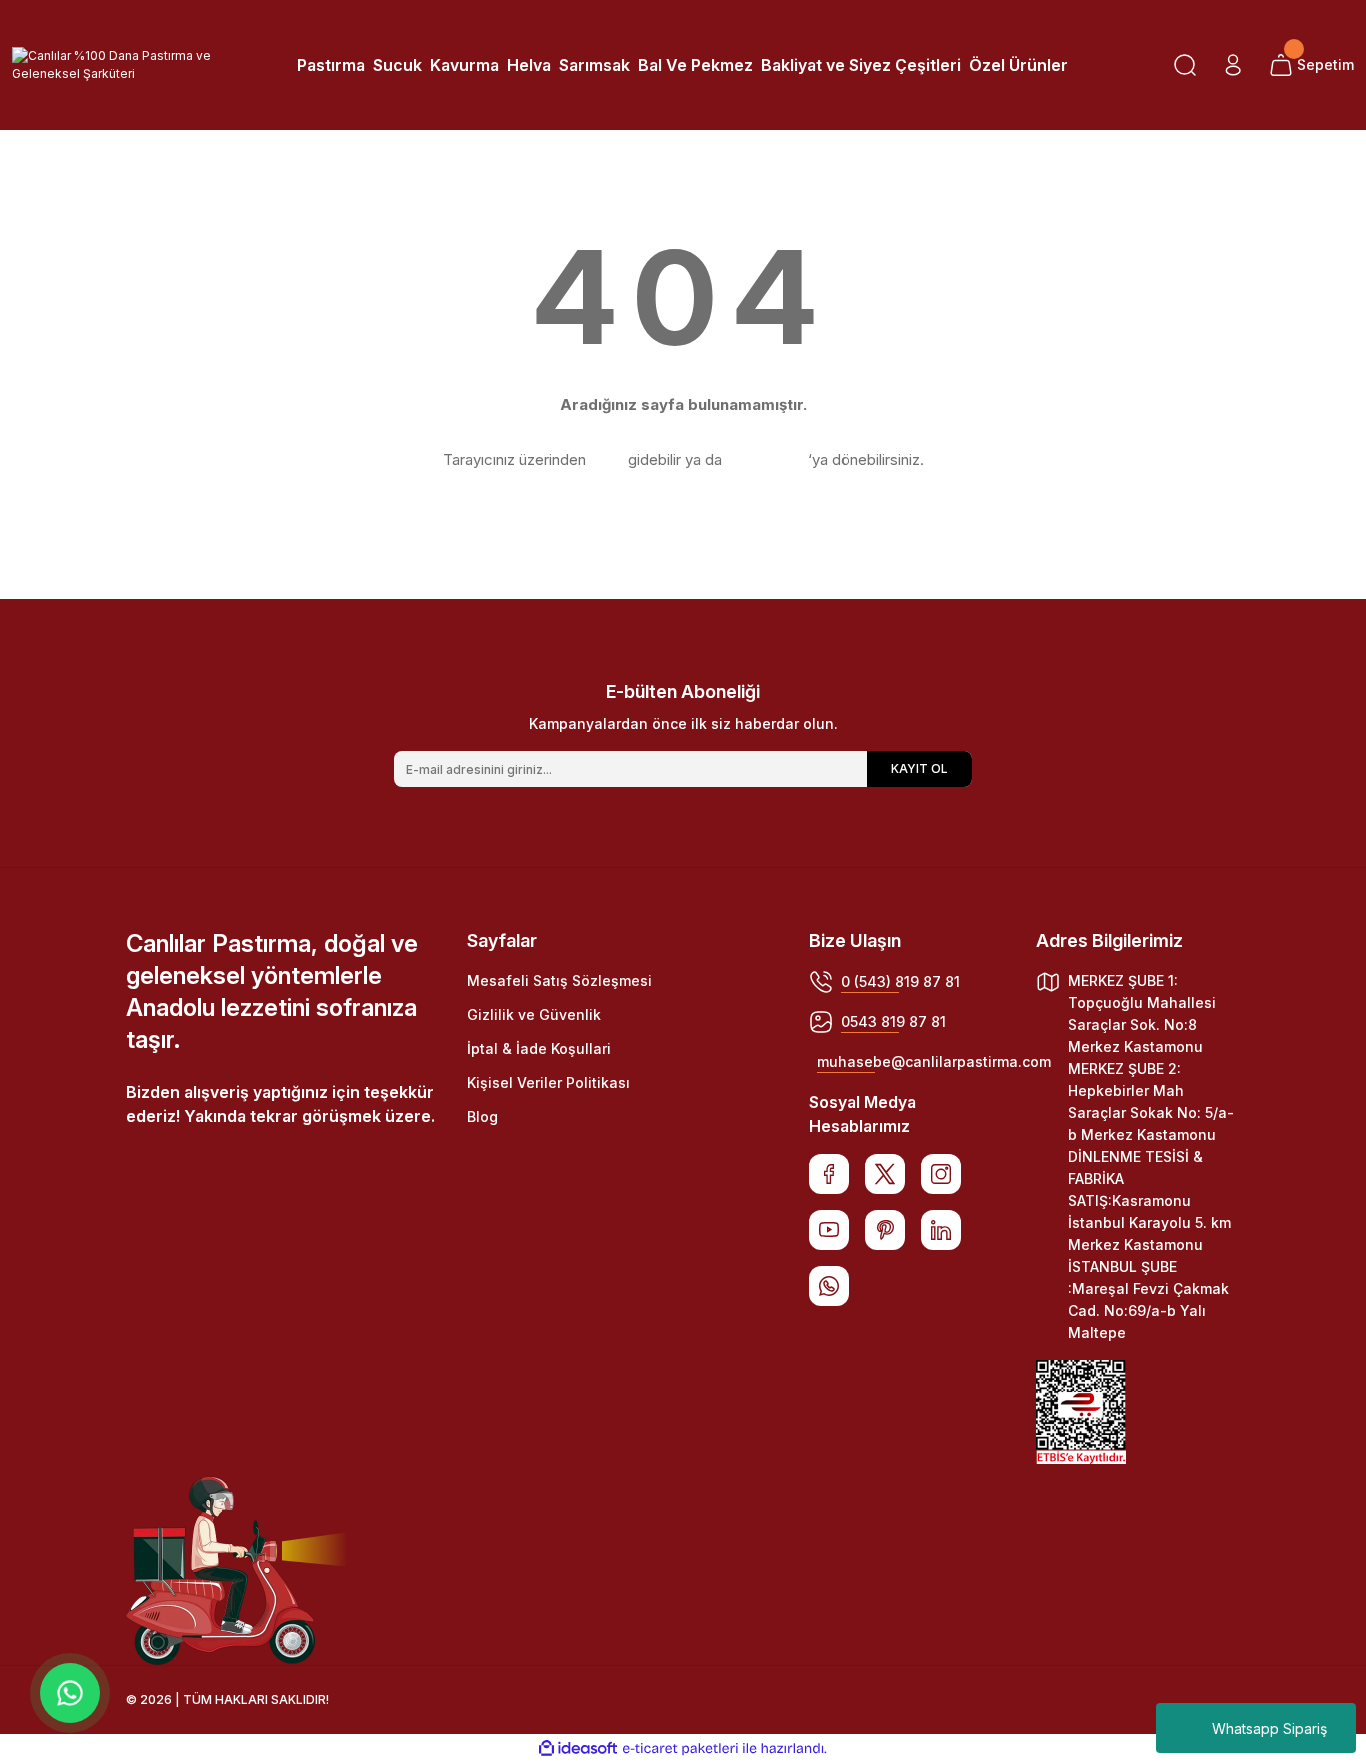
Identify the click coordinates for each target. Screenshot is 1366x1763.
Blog (482, 1116)
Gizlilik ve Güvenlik (534, 1014)
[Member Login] (1233, 65)
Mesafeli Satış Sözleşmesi (559, 980)
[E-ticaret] (680, 1749)
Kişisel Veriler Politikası (548, 1082)
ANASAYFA (765, 459)
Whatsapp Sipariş (1269, 1728)
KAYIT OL (919, 768)
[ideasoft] (578, 1748)
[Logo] (114, 65)
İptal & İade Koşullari (539, 1048)
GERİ (607, 459)
